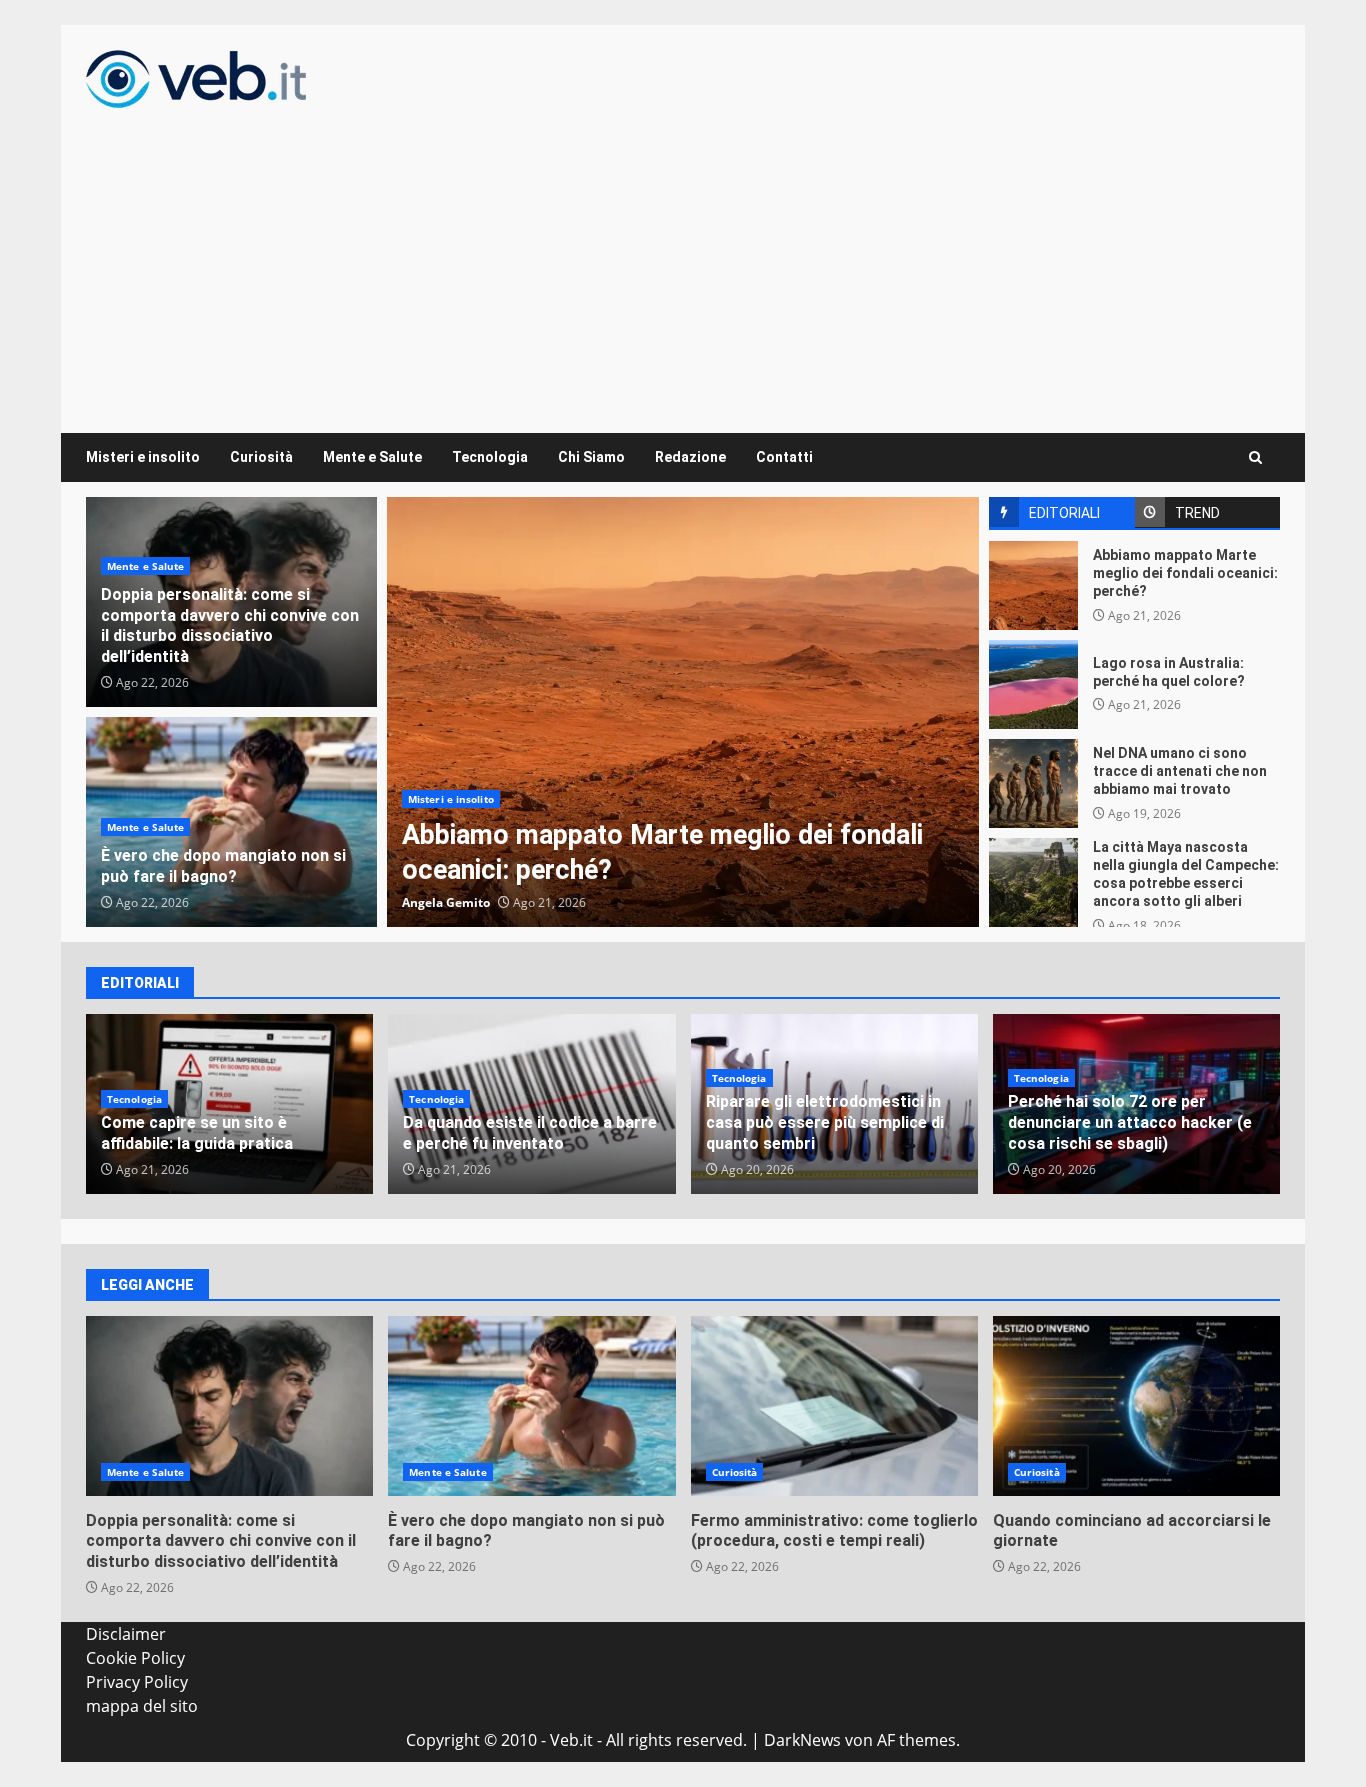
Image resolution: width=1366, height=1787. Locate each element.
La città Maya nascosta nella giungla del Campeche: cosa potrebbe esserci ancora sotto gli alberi (1033, 882)
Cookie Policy (135, 1658)
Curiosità (261, 457)
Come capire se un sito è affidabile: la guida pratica (197, 1133)
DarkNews (802, 1740)
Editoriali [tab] (1064, 513)
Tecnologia (490, 457)
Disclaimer (126, 1634)
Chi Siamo (591, 457)
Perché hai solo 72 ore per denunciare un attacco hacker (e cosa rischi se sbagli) (1130, 1122)
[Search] (1255, 457)
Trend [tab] (1197, 513)
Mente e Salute (372, 457)
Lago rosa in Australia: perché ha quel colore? (1033, 684)
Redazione (690, 457)
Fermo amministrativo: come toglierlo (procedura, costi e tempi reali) (834, 1406)
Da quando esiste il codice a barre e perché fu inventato (530, 1133)
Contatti (784, 457)
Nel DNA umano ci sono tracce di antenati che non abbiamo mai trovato (1033, 783)
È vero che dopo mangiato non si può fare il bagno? (223, 866)
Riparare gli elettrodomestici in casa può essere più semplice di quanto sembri (825, 1122)
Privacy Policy (137, 1682)
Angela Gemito (446, 902)
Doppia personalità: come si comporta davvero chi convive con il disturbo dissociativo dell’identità (230, 625)
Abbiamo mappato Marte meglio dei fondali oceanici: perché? (683, 712)
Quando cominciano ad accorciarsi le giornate (1136, 1406)
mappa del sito (142, 1706)
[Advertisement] (683, 258)
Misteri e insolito (143, 457)
